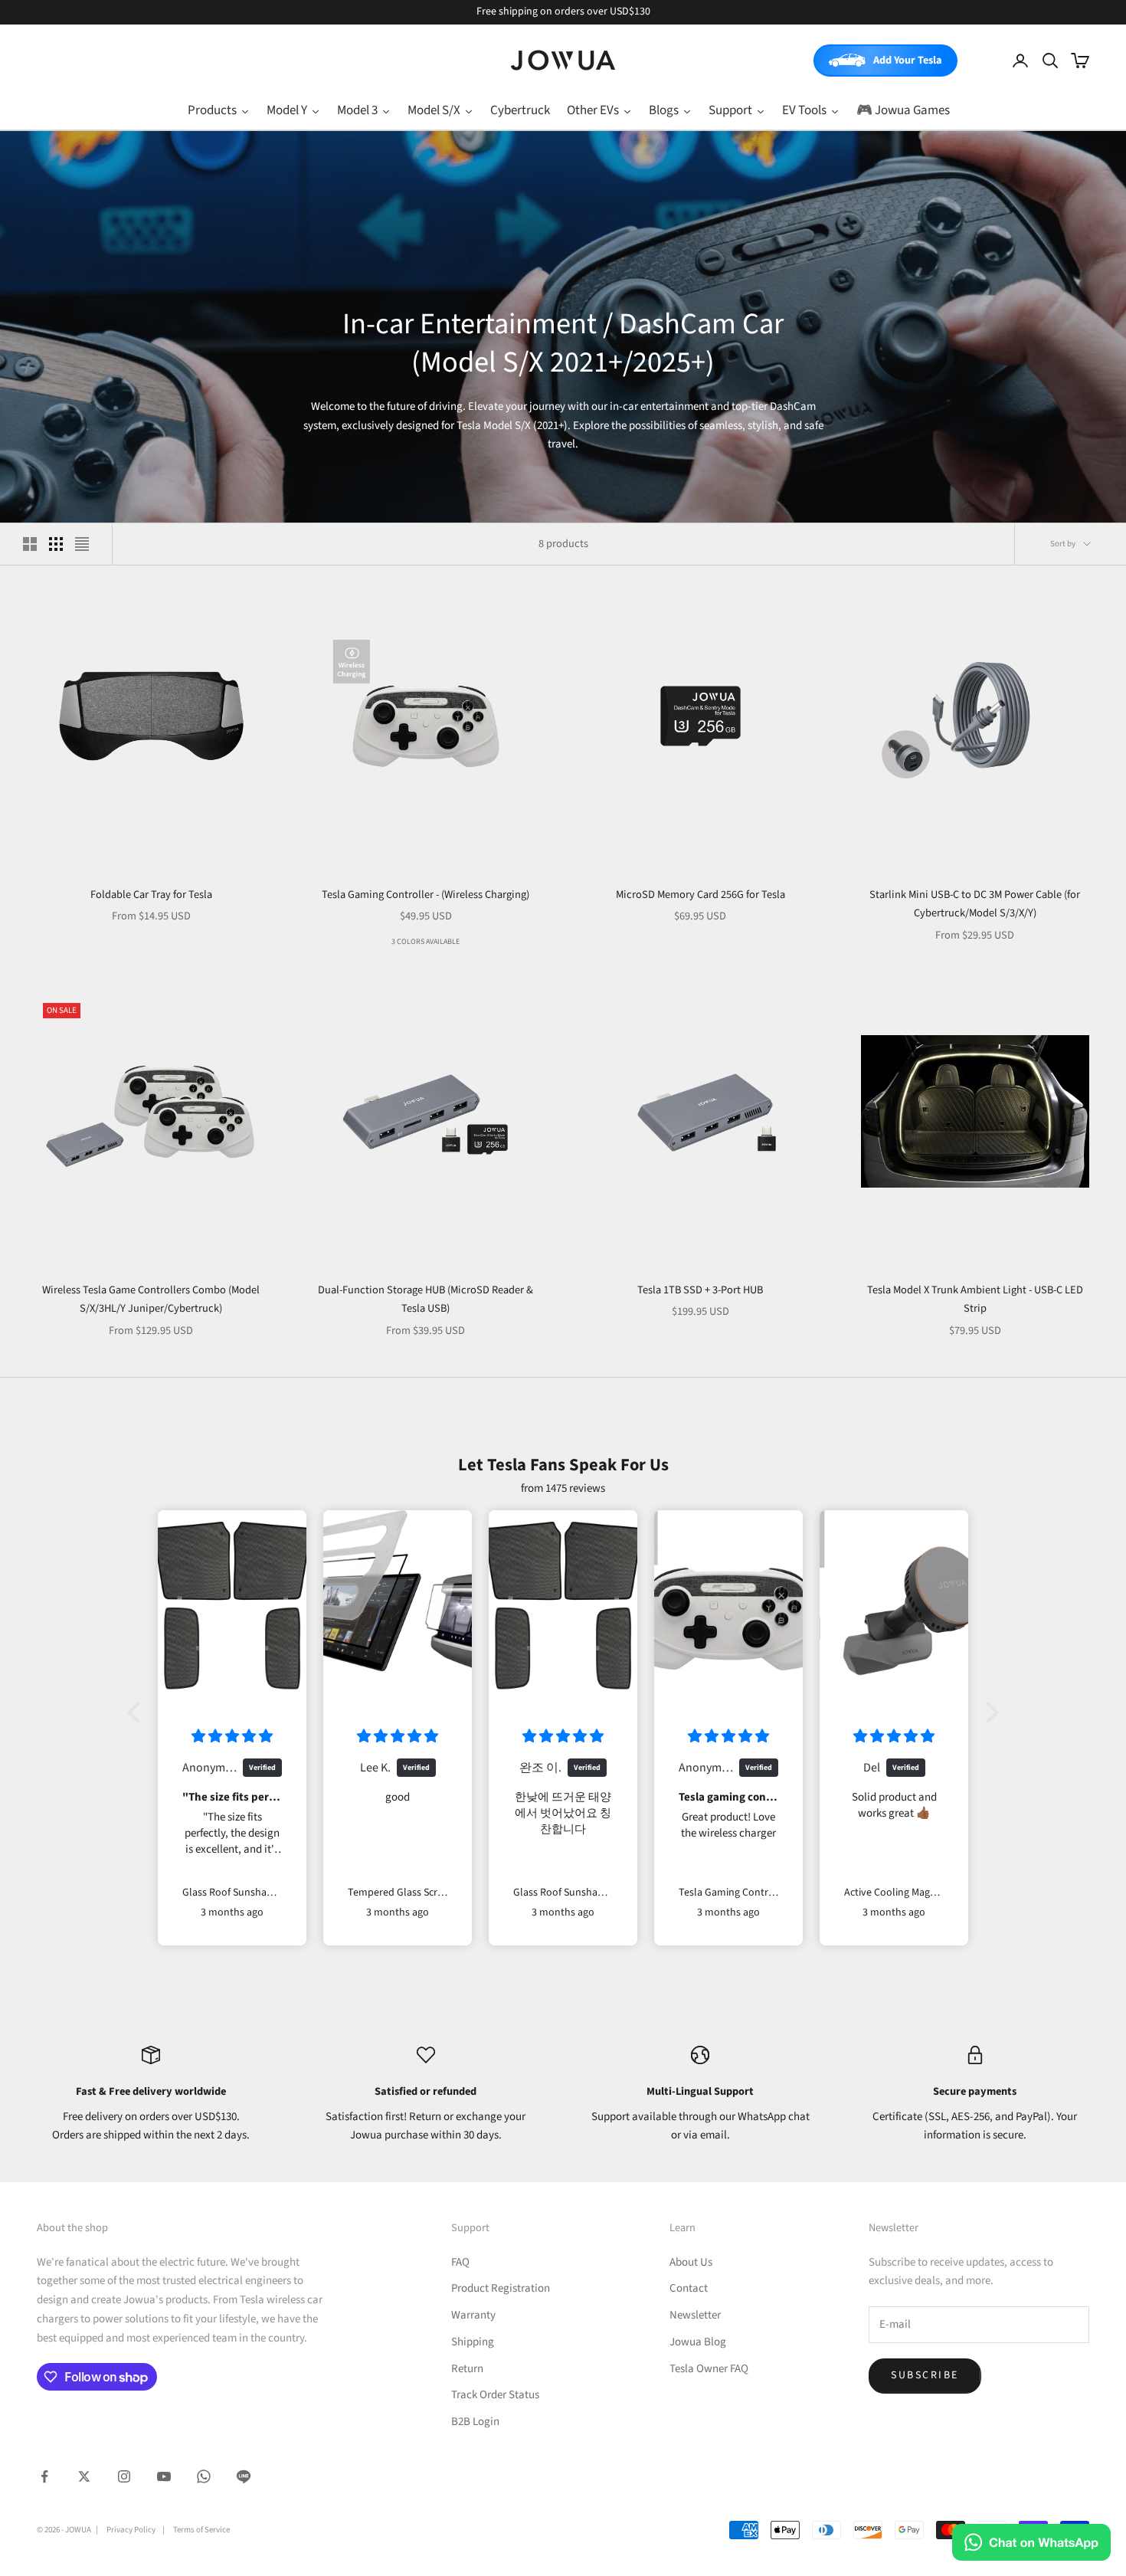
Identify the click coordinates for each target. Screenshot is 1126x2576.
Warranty (473, 2315)
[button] (138, 1712)
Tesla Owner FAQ (709, 2369)
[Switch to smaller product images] (56, 544)
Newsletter (695, 2315)
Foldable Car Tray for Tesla (151, 895)
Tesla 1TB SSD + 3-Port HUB (700, 1290)
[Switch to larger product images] (30, 544)
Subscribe (925, 2375)
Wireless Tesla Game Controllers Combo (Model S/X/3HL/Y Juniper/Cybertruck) (151, 1299)
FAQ (460, 2262)
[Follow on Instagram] (124, 2476)
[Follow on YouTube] (164, 2476)
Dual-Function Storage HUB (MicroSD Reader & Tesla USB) (426, 1299)
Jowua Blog (698, 2342)
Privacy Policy (131, 2530)
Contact (689, 2288)
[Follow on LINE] (244, 2476)
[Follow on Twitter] (84, 2476)
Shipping (473, 2342)
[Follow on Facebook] (44, 2476)
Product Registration (501, 2288)
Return (467, 2369)
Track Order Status (495, 2395)
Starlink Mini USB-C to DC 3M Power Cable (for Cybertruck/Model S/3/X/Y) (975, 904)
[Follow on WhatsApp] (204, 2476)
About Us (691, 2262)
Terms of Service (201, 2530)
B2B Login (475, 2422)
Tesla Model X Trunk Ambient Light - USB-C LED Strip (975, 1299)
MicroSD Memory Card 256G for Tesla (700, 895)
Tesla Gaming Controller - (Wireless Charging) (426, 895)
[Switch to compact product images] (82, 544)
